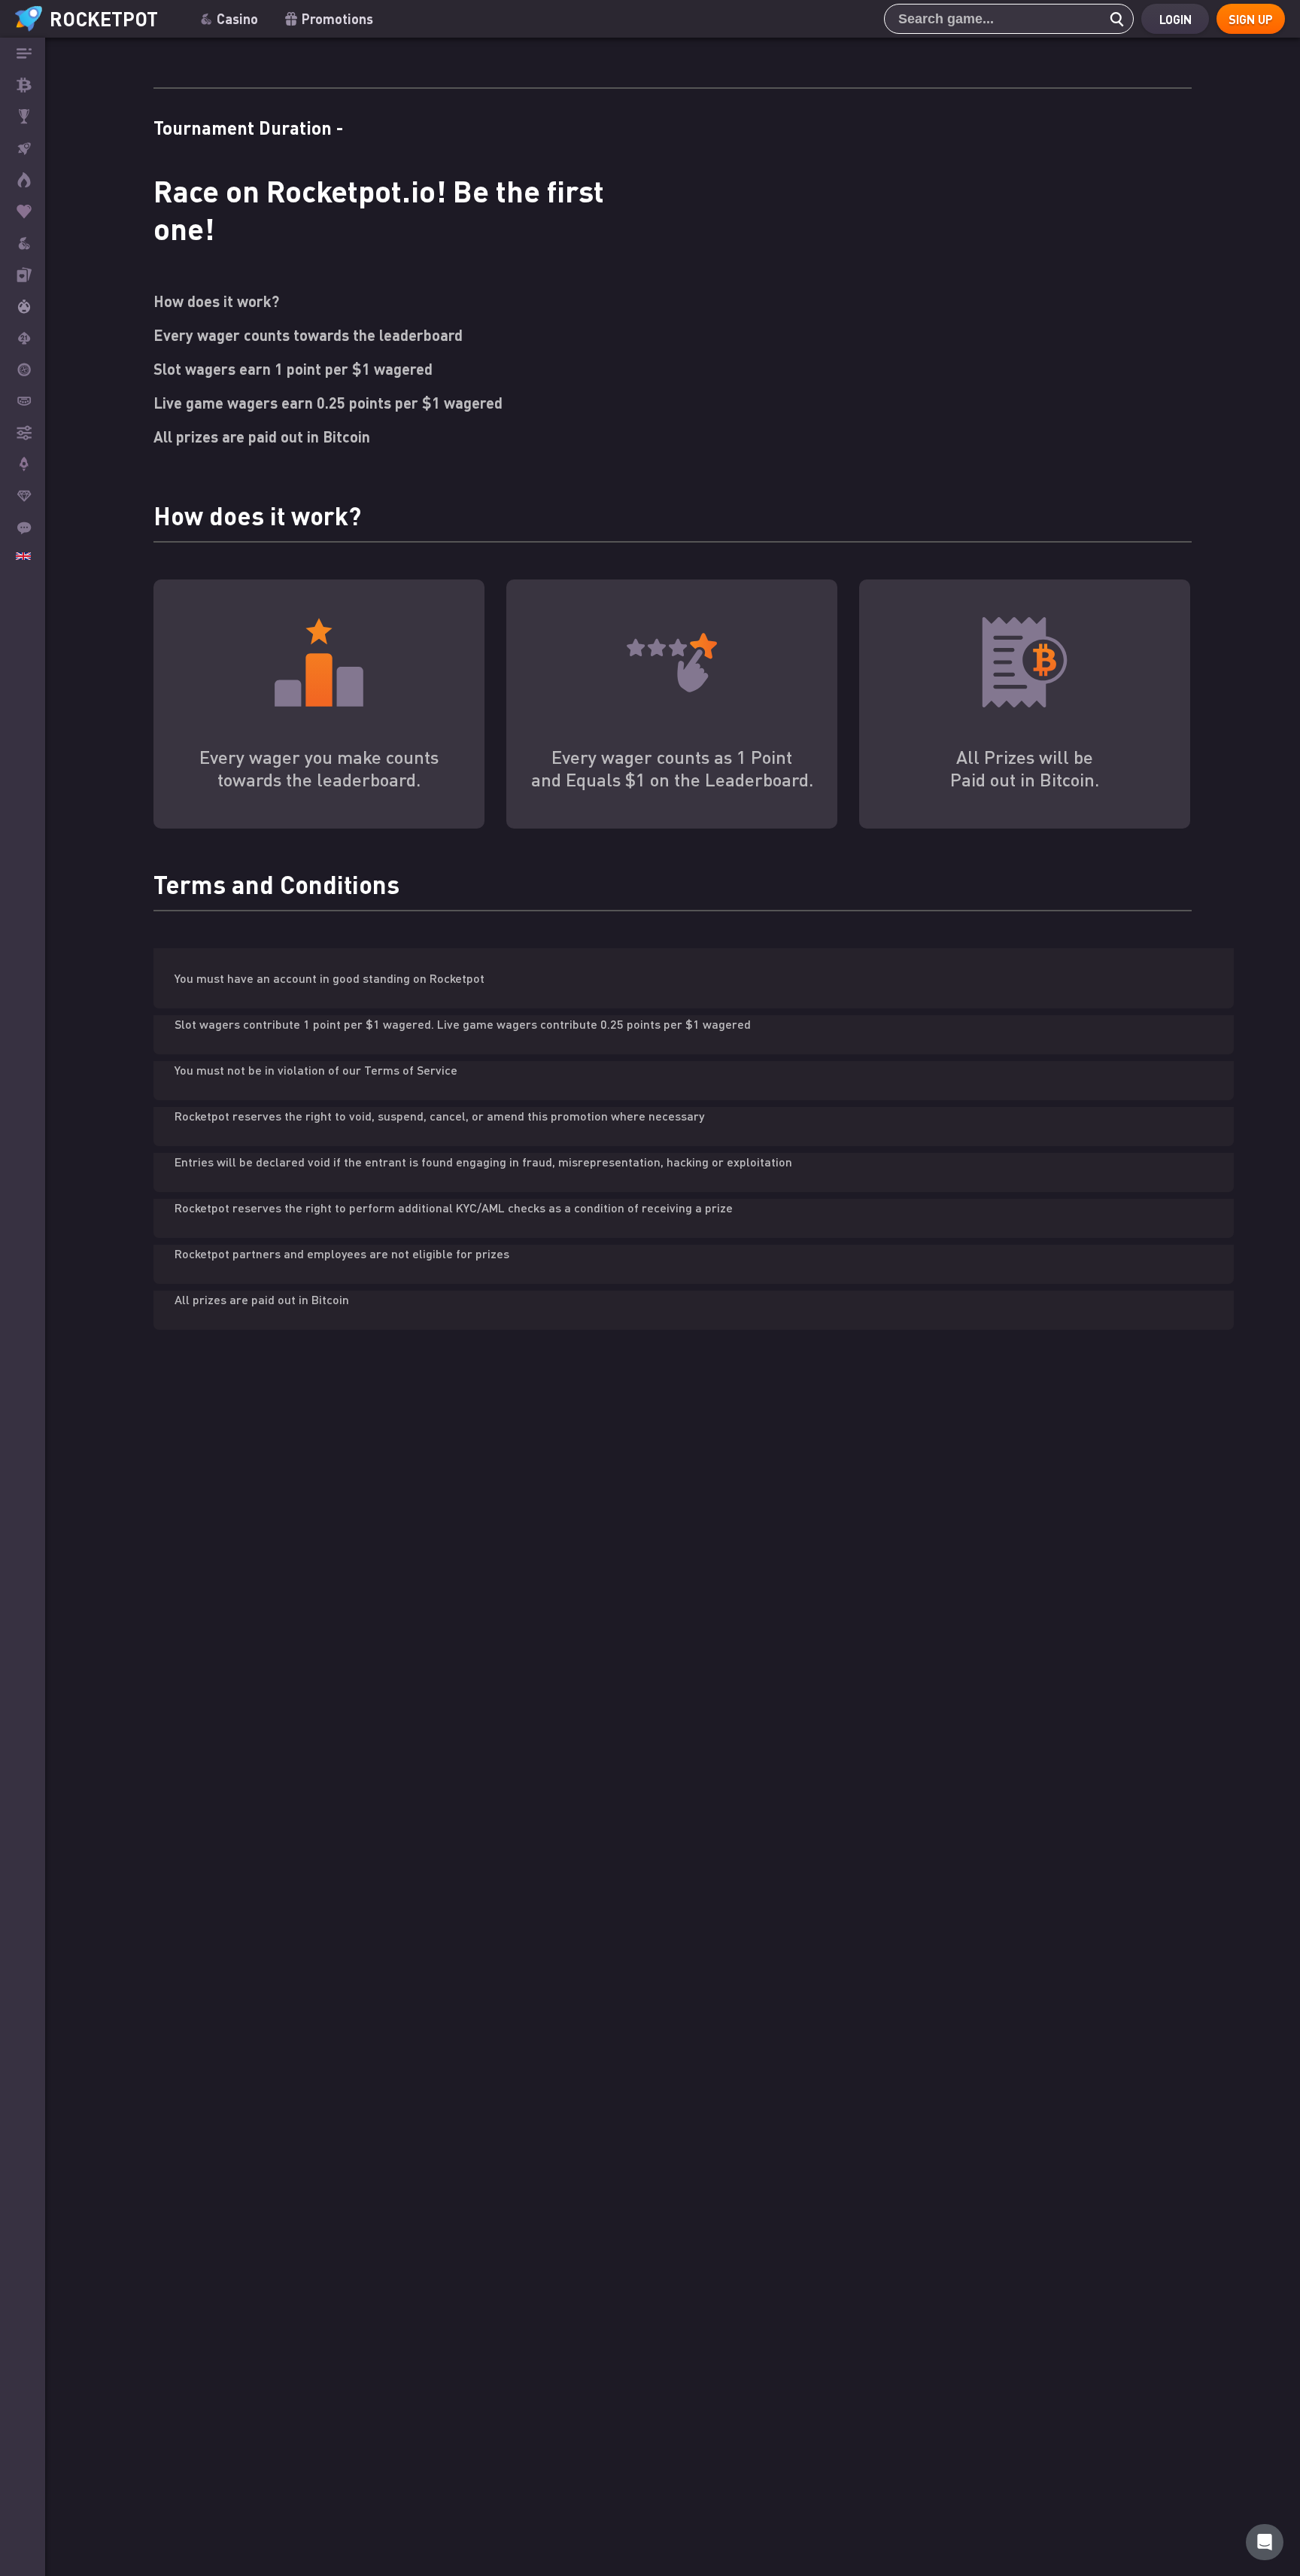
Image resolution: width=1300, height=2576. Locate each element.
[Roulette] (23, 370)
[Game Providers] (23, 433)
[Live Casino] (23, 275)
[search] (1113, 19)
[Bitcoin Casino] (23, 85)
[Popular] (23, 211)
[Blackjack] (23, 338)
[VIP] (23, 496)
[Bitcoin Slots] (23, 243)
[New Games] (23, 180)
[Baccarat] (23, 401)
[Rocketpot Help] (1265, 2542)
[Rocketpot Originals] (23, 148)
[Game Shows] (23, 306)
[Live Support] (23, 528)
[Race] (23, 117)
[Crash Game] (23, 464)
